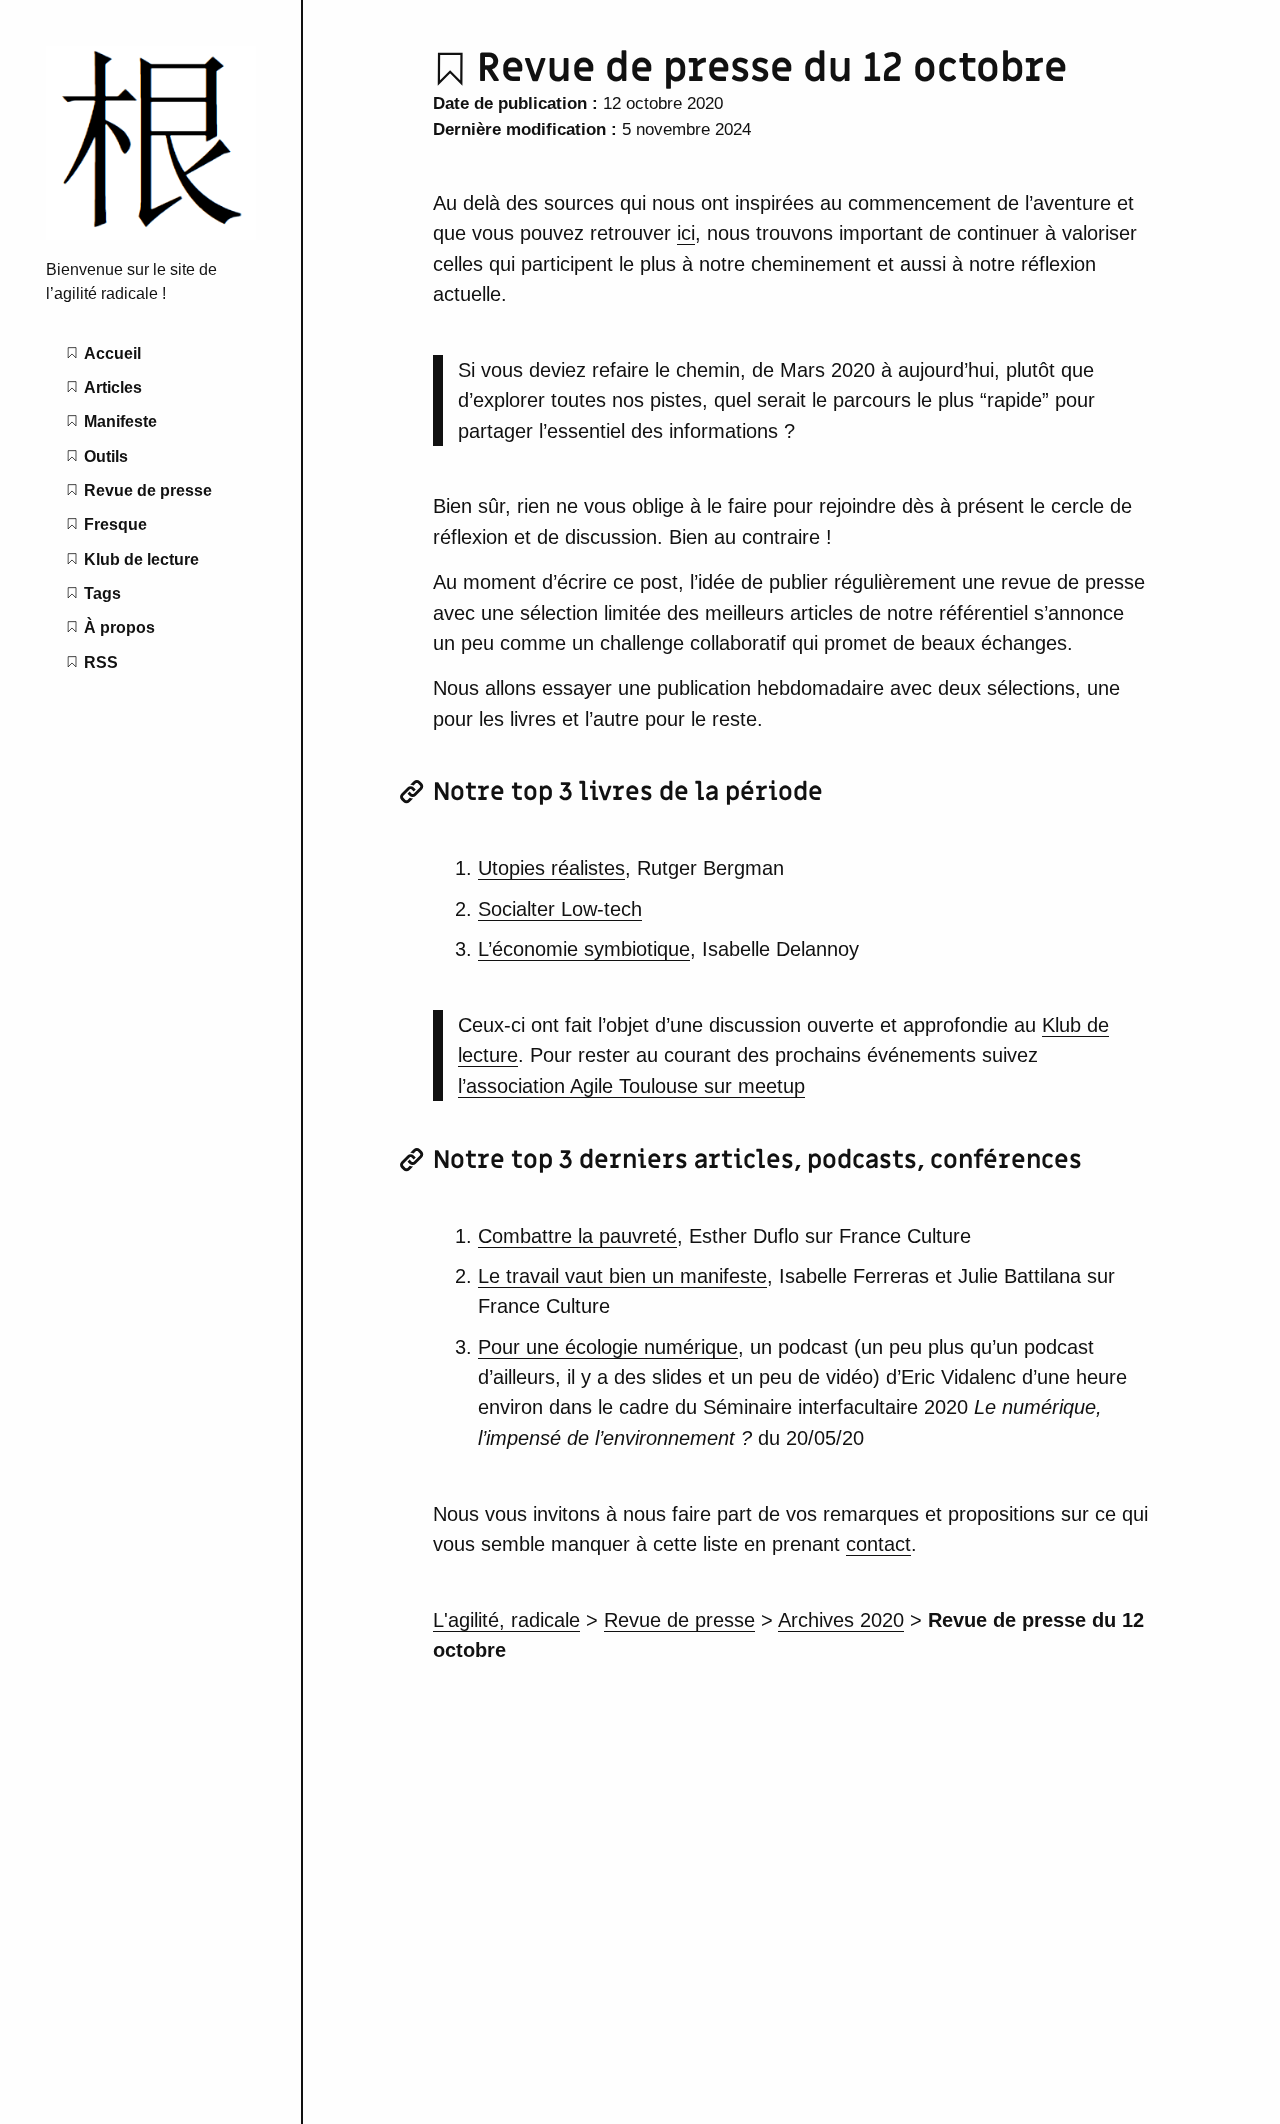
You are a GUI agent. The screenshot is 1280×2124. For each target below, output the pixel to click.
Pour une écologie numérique (608, 1347)
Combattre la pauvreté (577, 1236)
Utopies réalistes (551, 868)
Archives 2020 (841, 1620)
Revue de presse (679, 1620)
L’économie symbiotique (584, 949)
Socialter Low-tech (560, 909)
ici (686, 233)
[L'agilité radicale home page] (151, 234)
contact (878, 1544)
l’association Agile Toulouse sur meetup (631, 1086)
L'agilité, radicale (506, 1620)
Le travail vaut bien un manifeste (622, 1276)
